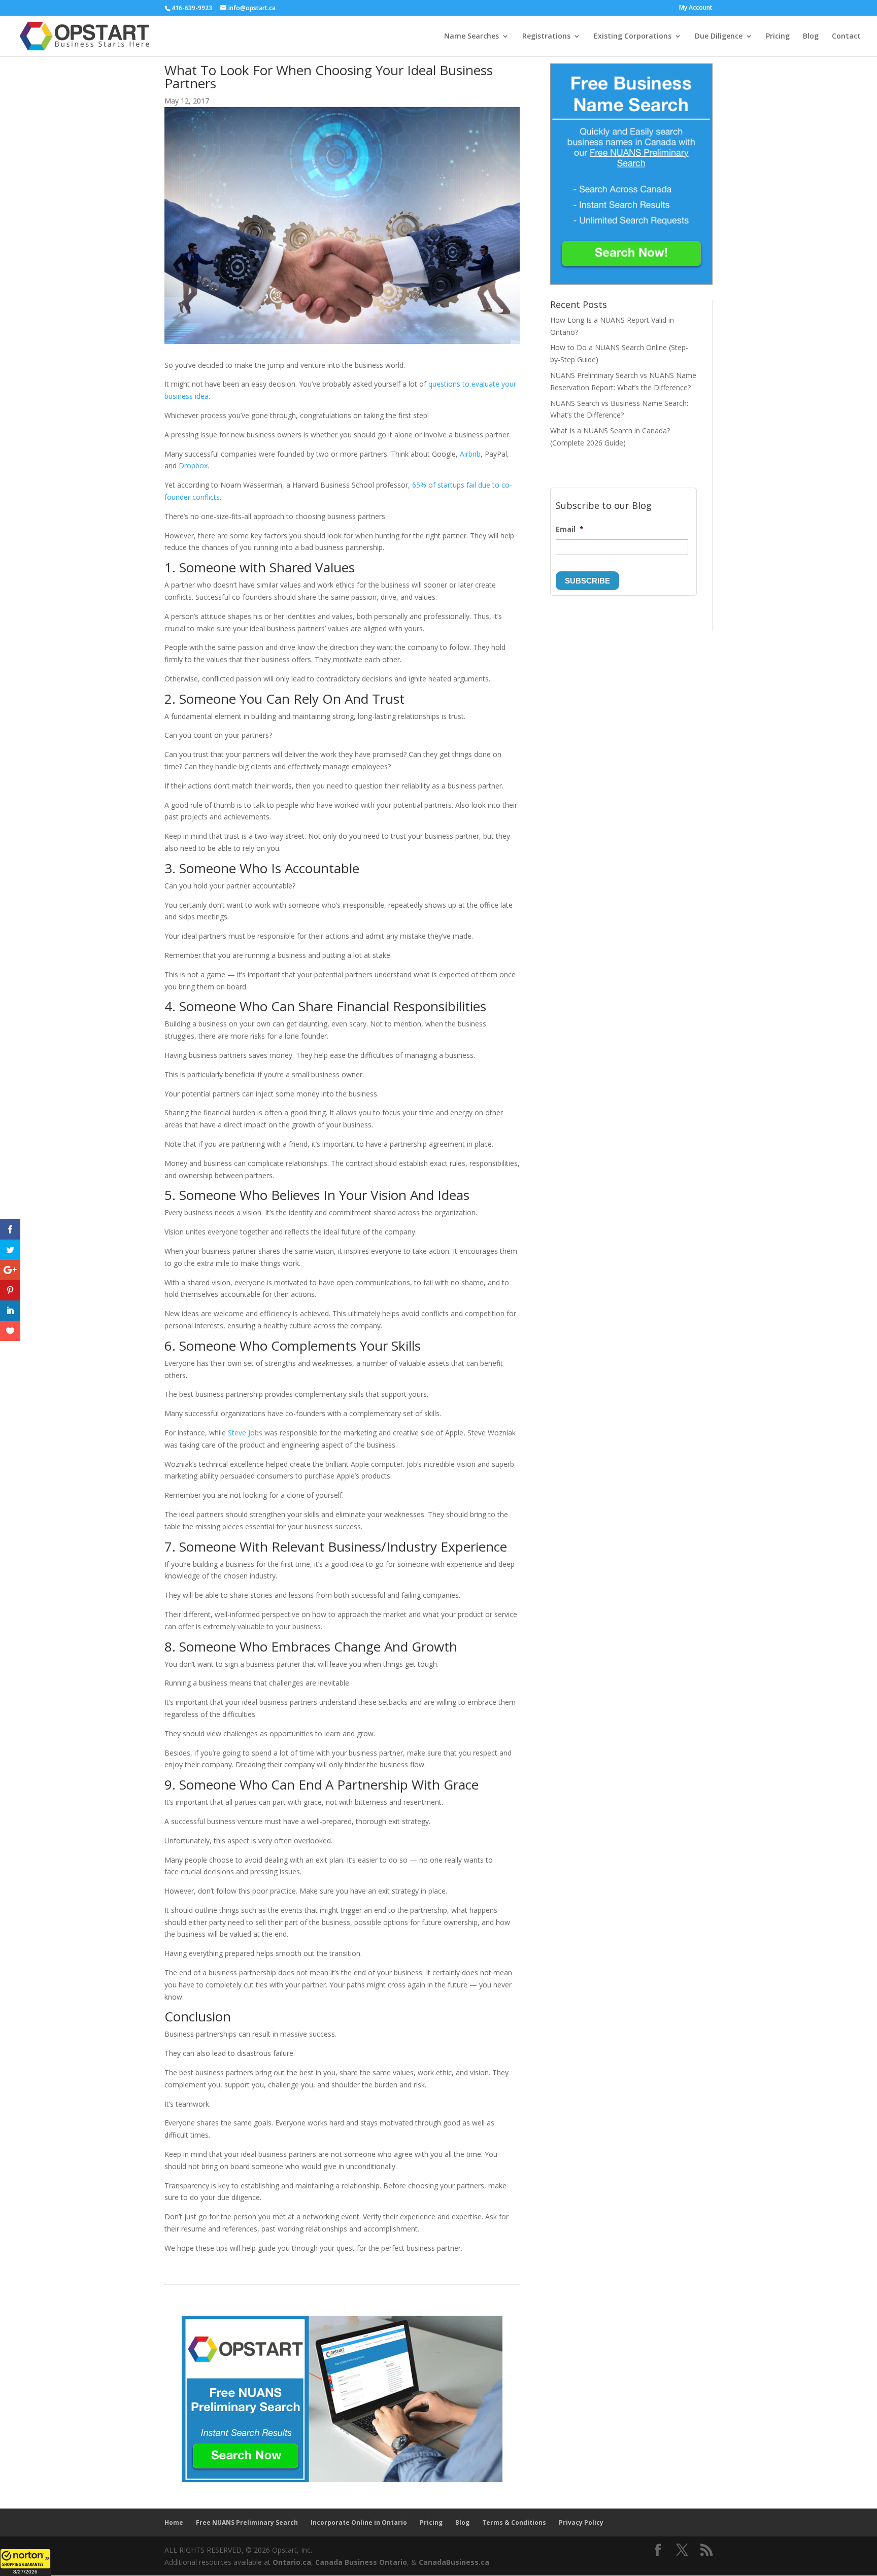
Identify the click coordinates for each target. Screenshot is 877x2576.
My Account (696, 8)
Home (174, 2522)
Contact (846, 37)
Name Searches (471, 37)
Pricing (778, 37)
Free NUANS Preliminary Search (247, 2522)
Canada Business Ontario (361, 2562)
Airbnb (470, 454)
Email (570, 529)
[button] (25, 2562)
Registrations (546, 37)
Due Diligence (719, 37)
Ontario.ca (292, 2562)
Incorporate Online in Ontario (359, 2522)
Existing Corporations (633, 37)
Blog (811, 37)
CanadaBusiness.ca (454, 2562)
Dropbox (193, 466)
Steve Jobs (245, 1433)
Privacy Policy (581, 2522)
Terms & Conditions (514, 2522)
